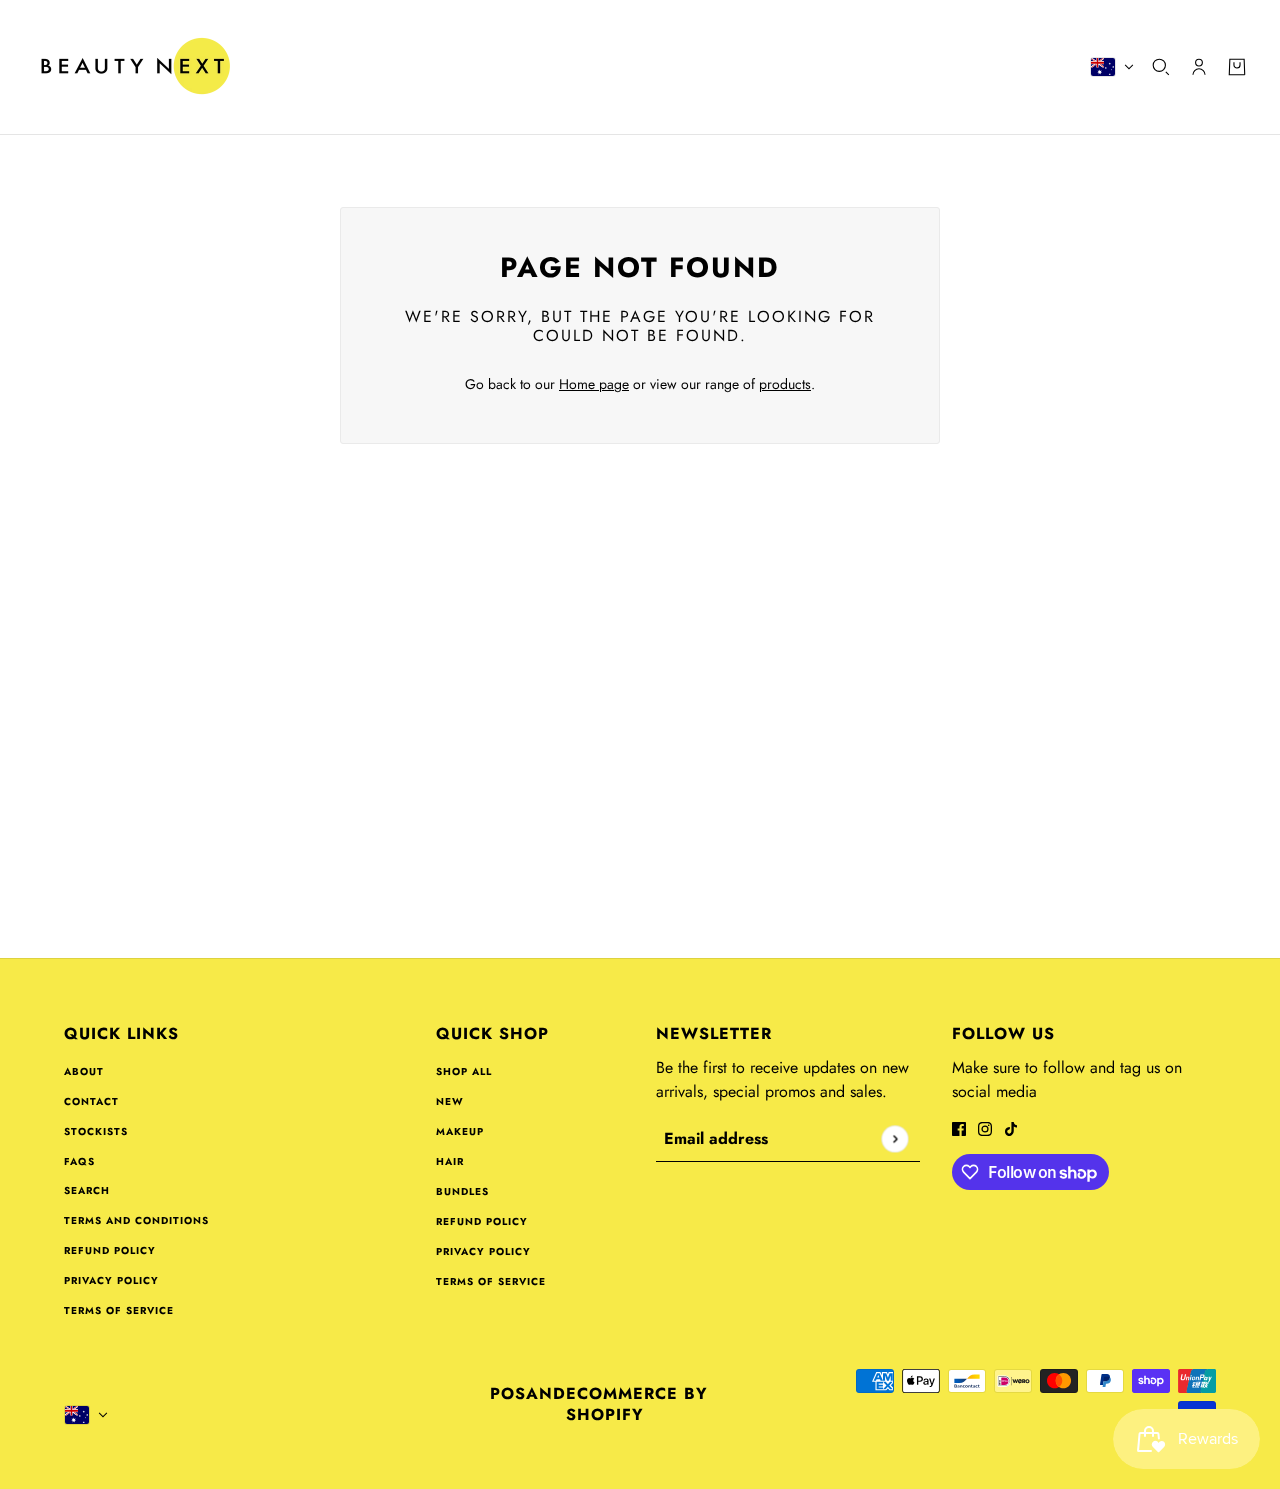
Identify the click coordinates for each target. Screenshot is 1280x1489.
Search (87, 1190)
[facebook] (959, 1127)
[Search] (1161, 67)
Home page (594, 384)
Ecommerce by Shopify (637, 1404)
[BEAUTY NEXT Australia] (134, 67)
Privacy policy (111, 1280)
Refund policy (110, 1250)
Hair (450, 1161)
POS (508, 1394)
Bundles (462, 1191)
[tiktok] (1011, 1127)
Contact (91, 1101)
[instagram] (985, 1127)
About (84, 1071)
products (785, 384)
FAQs (79, 1161)
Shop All (464, 1071)
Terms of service (119, 1310)
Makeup (460, 1131)
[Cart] (1237, 67)
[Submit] (894, 1138)
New (450, 1101)
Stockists (96, 1131)
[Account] (1199, 67)
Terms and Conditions (136, 1220)
